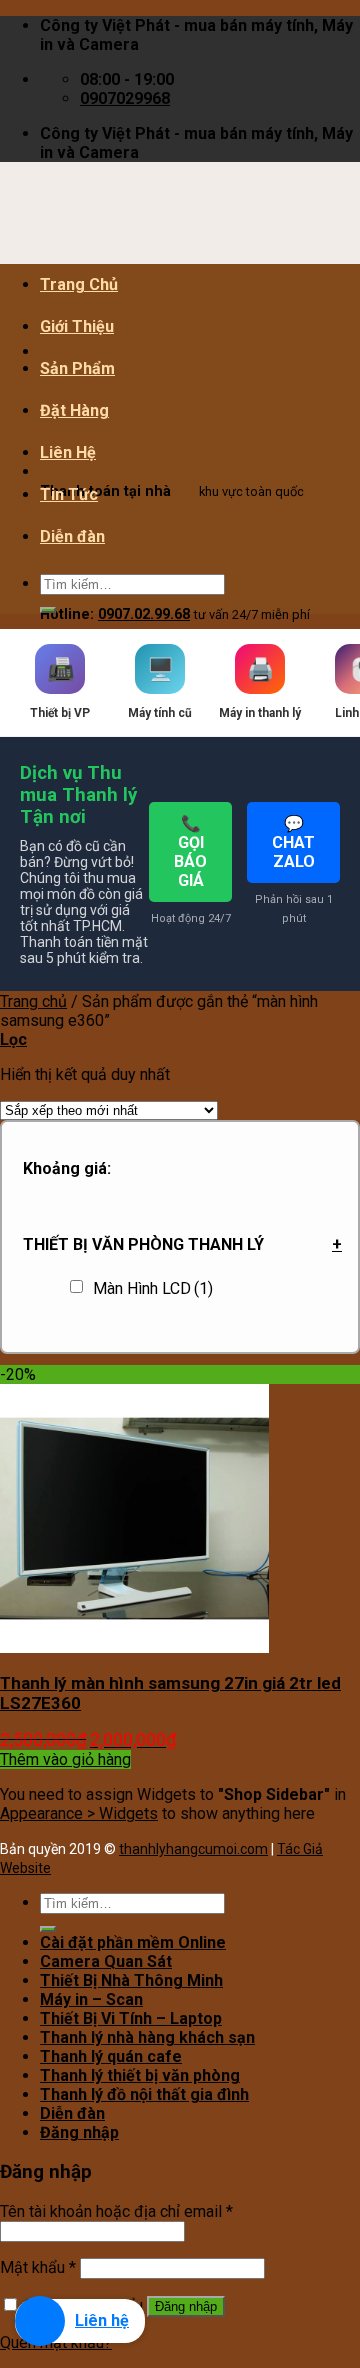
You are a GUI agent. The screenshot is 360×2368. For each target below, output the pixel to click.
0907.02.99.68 (144, 614)
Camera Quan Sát (106, 1961)
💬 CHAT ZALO (293, 842)
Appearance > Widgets (79, 1813)
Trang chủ (33, 1001)
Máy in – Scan (91, 1999)
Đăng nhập (186, 2306)
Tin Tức (69, 494)
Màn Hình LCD (153, 1288)
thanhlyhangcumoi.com (193, 1849)
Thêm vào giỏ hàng (65, 1759)
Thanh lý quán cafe (111, 2056)
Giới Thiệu (77, 326)
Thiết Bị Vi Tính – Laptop (131, 2018)
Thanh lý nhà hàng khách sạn (147, 2037)
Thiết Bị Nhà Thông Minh (131, 1980)
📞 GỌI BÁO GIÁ (190, 852)
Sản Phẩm (77, 368)
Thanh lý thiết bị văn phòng (140, 2075)
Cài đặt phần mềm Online (133, 1942)
